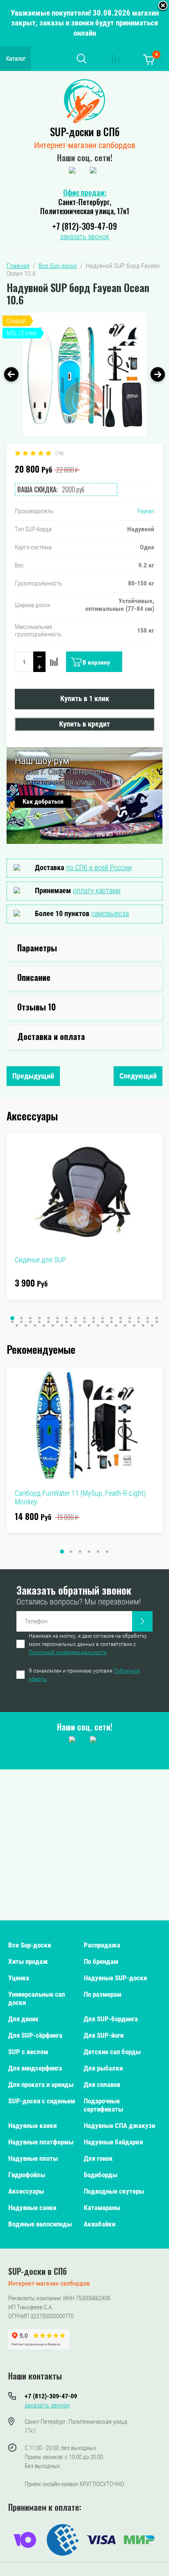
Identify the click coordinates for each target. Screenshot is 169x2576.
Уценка (19, 1978)
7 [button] (66, 1318)
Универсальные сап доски (37, 1998)
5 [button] (48, 1318)
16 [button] (148, 1318)
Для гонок (98, 2158)
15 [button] (139, 1318)
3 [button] (30, 1318)
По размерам (103, 1994)
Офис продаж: (85, 192)
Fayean (146, 511)
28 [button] (103, 1322)
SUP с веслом (28, 2052)
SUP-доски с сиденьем (42, 2101)
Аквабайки (99, 2224)
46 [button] (116, 1326)
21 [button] (39, 1322)
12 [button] (112, 1318)
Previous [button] (11, 374)
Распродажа (102, 1945)
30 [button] (121, 1322)
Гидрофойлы (27, 2175)
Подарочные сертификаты (103, 2105)
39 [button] (53, 1326)
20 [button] (30, 1322)
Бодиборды (100, 2175)
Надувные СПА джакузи (119, 2126)
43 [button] (89, 1326)
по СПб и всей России (99, 867)
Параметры (37, 948)
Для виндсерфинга (35, 2068)
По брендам (101, 1961)
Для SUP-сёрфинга (35, 2035)
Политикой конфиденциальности (68, 1652)
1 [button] (12, 1318)
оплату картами (97, 890)
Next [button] (158, 374)
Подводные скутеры (114, 2191)
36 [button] (26, 1326)
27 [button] (94, 1322)
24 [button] (66, 1322)
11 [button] (103, 1318)
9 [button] (84, 1318)
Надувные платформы (41, 2142)
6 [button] (57, 1318)
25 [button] (75, 1322)
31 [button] (130, 1322)
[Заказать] (142, 1621)
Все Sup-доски (30, 1945)
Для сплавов (102, 2085)
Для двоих (23, 2019)
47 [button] (125, 1326)
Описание (34, 977)
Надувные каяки (32, 2126)
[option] (84, 374)
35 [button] (17, 1326)
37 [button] (35, 1326)
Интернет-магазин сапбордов (85, 145)
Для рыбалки (103, 2068)
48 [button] (134, 1326)
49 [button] (143, 1326)
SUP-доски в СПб (85, 131)
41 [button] (71, 1326)
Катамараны (102, 2208)
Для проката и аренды (41, 2085)
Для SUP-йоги (104, 2035)
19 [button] (21, 1322)
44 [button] (98, 1326)
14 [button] (130, 1318)
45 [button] (107, 1326)
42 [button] (80, 1326)
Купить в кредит (84, 724)
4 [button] (39, 1318)
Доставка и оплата (51, 1036)
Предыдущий (33, 1076)
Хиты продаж (28, 1961)
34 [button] (157, 1322)
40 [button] (62, 1326)
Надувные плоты (33, 2158)
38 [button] (44, 1326)
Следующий (138, 1076)
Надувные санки (32, 2208)
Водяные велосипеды (40, 2224)
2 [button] (21, 1318)
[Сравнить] (54, 662)
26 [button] (84, 1322)
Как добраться (43, 801)
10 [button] (94, 1318)
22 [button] (48, 1322)
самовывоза (110, 913)
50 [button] (152, 1326)
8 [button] (75, 1318)
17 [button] (157, 1318)
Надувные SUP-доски (115, 1978)
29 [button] (112, 1322)
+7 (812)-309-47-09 (84, 226)
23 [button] (57, 1322)
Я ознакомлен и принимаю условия (84, 1675)
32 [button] (139, 1322)
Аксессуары (26, 2191)
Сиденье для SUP (40, 1260)
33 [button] (148, 1322)
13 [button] (121, 1318)
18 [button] (12, 1322)
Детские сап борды (112, 2052)
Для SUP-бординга (111, 2019)
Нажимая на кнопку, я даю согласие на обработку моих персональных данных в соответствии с (88, 1644)
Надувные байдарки (113, 2142)
